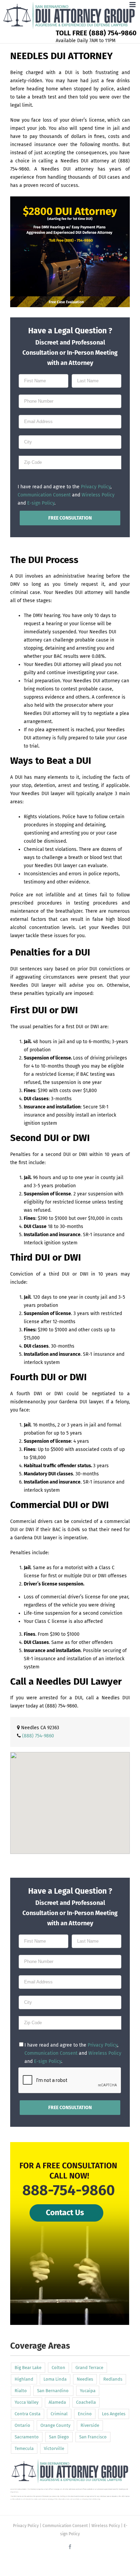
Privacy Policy (96, 487)
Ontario (22, 2425)
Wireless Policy (98, 495)
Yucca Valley (27, 2402)
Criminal (59, 2414)
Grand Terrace (89, 2368)
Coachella (86, 2402)
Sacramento (27, 2437)
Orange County (55, 2425)
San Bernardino (53, 2391)
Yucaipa (88, 2391)
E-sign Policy (41, 503)
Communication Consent (44, 495)
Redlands (113, 2379)
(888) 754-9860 (61, 1706)
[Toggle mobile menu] (133, 5)
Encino (85, 2414)
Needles (85, 2379)
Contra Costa (28, 2414)
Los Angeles (114, 2414)
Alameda (57, 2402)
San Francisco (93, 2437)
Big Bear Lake (28, 2368)
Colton (58, 2368)
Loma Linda (55, 2379)
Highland (24, 2379)
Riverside (90, 2425)
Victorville (54, 2448)
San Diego (59, 2437)
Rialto (21, 2391)
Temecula (24, 2448)
